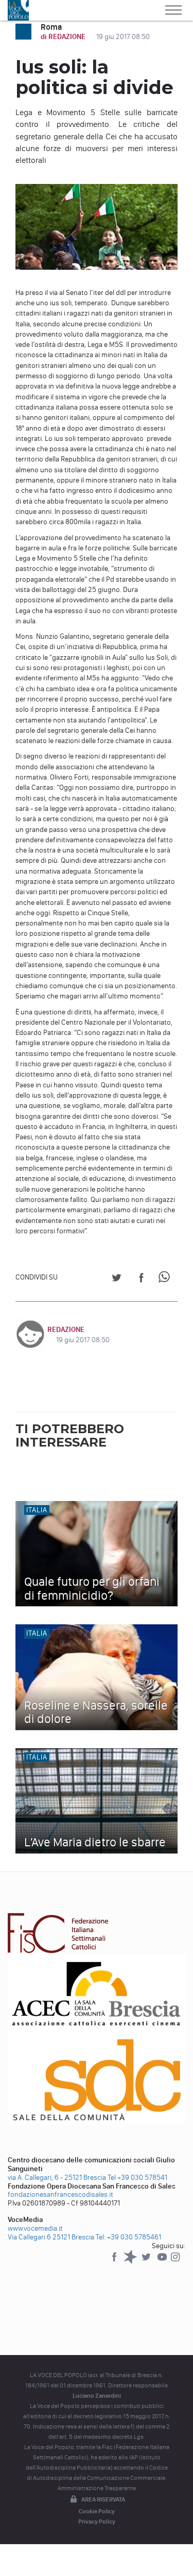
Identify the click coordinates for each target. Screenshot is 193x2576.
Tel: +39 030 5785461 (128, 2237)
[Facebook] (115, 2262)
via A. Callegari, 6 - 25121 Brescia (57, 2177)
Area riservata (103, 2499)
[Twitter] (147, 2262)
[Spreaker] (131, 2262)
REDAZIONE (66, 1330)
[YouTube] (163, 2262)
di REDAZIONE (64, 37)
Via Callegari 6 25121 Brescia (51, 2237)
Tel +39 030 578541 (137, 2177)
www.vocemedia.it (35, 2228)
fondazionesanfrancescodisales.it (60, 2194)
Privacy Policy (97, 2522)
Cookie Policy (97, 2511)
